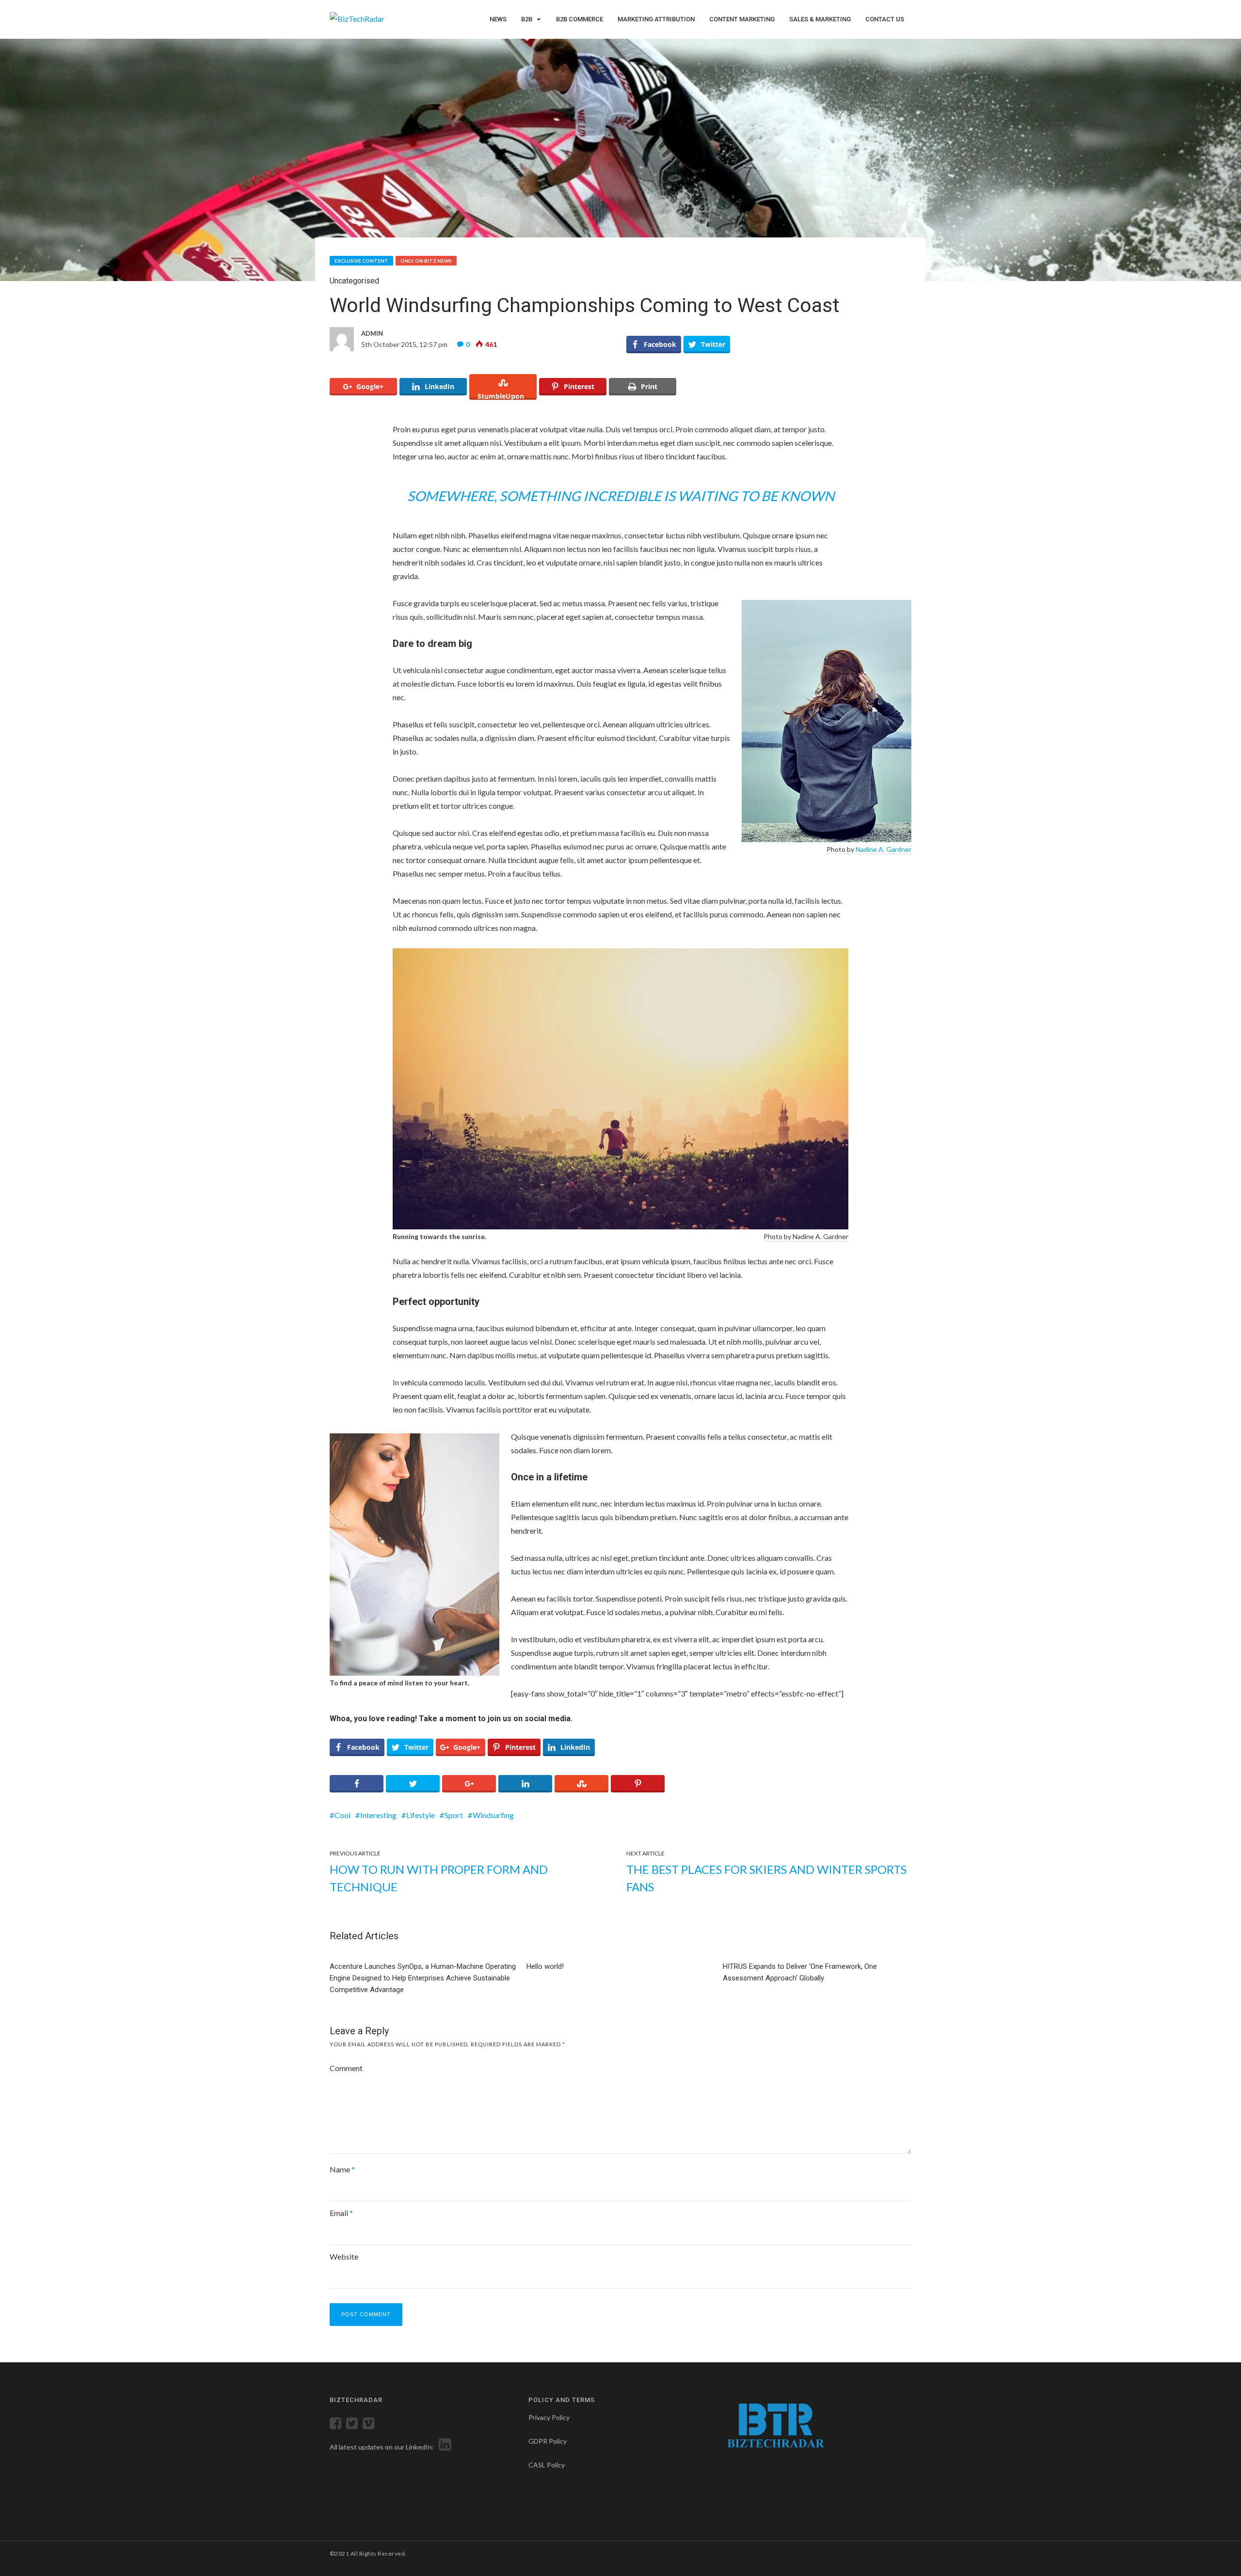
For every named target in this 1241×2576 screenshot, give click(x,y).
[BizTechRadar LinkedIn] (443, 2447)
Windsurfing (493, 1815)
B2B (527, 19)
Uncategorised (354, 281)
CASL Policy (547, 2465)
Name (342, 2169)
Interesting (378, 1815)
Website (344, 2256)
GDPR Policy (548, 2441)
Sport (454, 1815)
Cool (342, 1815)
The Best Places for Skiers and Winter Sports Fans (766, 1878)
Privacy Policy (549, 2417)
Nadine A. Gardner (883, 849)
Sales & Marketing (820, 19)
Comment (346, 2068)
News (498, 19)
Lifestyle (421, 1815)
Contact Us (885, 19)
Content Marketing (742, 19)
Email (341, 2213)
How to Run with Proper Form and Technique (439, 1878)
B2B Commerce (580, 19)
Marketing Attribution (656, 19)
